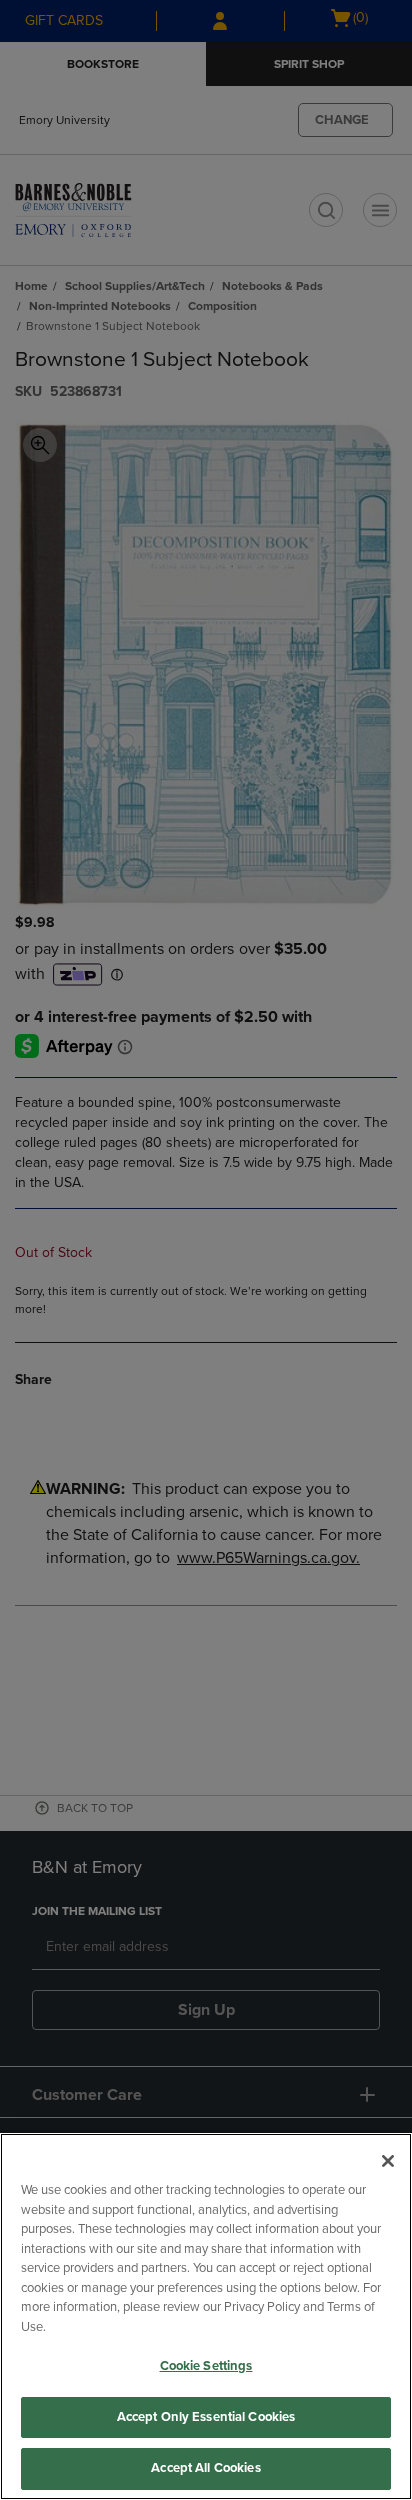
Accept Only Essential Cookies (206, 2417)
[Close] (388, 2161)
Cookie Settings (206, 2366)
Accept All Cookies (205, 2468)
